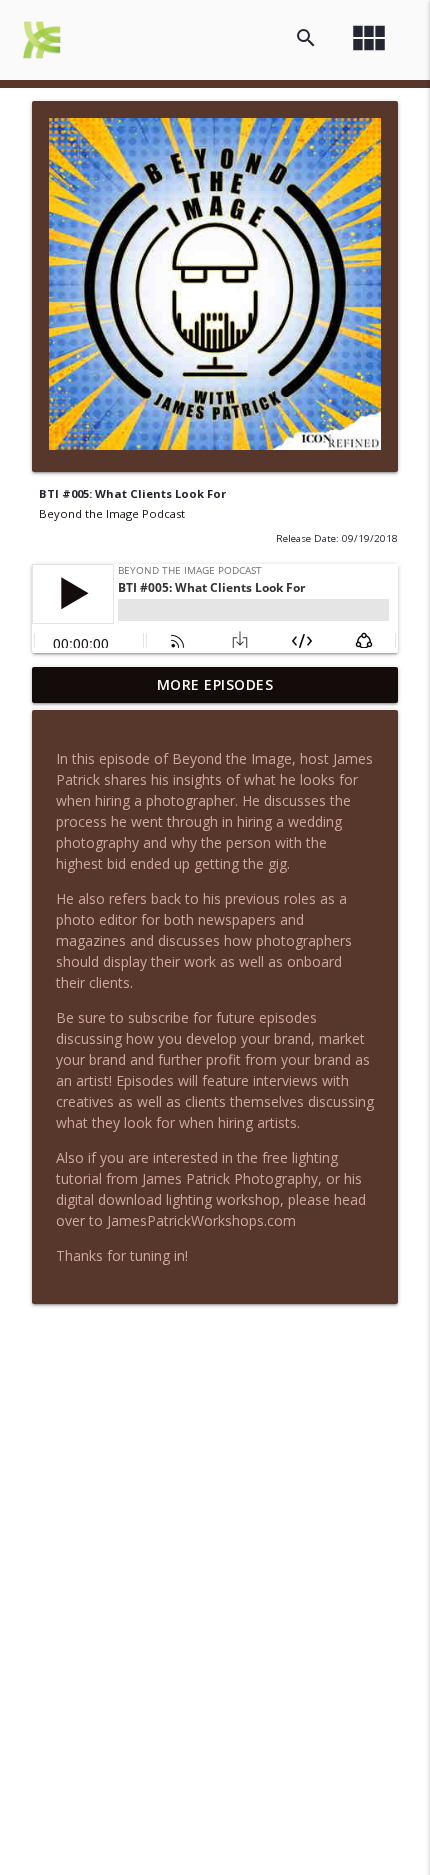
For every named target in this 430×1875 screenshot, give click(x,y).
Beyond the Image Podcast (112, 513)
